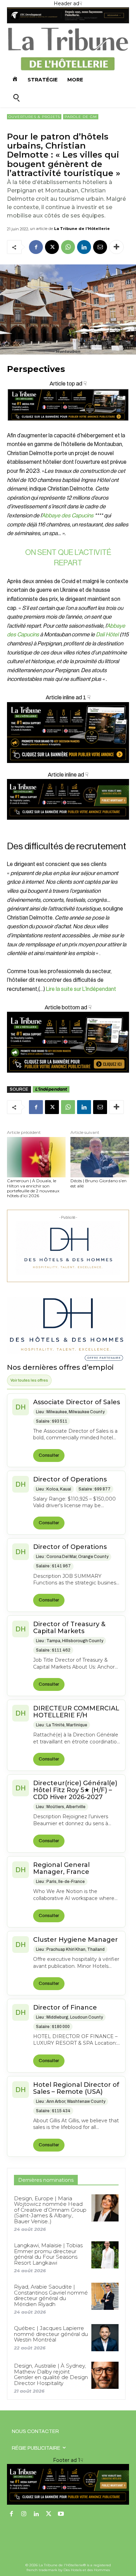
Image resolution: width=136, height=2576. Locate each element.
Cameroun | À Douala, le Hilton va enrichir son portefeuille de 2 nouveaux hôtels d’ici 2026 (33, 1188)
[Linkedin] (84, 247)
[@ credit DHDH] (68, 22)
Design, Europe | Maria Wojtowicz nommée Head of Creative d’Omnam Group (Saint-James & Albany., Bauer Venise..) (50, 2210)
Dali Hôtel (107, 635)
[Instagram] (24, 2514)
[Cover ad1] (68, 1042)
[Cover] (68, 427)
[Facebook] (36, 247)
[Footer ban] (68, 2484)
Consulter (49, 1455)
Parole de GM (81, 117)
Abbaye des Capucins (68, 516)
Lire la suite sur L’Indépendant (81, 989)
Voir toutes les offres (29, 1380)
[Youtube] (61, 2514)
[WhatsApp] (68, 247)
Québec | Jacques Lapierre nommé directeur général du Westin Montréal (51, 2334)
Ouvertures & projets (34, 117)
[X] (52, 247)
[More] (116, 247)
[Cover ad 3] (68, 825)
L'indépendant (51, 1089)
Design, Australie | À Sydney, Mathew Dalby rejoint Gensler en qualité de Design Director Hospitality (51, 2374)
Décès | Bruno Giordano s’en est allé (99, 1183)
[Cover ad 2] (68, 733)
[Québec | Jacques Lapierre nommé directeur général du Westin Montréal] (105, 2338)
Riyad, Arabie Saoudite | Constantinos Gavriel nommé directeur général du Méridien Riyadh (51, 2295)
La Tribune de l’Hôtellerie (82, 229)
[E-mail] (100, 247)
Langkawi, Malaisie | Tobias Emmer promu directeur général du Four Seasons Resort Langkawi (48, 2254)
